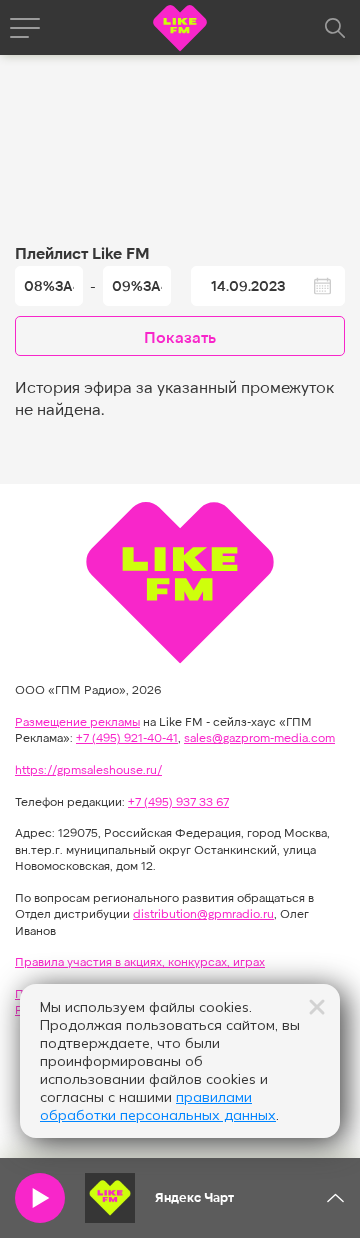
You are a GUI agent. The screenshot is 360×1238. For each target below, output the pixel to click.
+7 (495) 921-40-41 (127, 737)
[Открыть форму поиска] (335, 28)
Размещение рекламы (77, 721)
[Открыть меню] (25, 28)
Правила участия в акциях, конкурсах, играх (140, 961)
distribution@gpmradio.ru (203, 913)
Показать (180, 336)
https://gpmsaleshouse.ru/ (88, 769)
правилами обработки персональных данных (158, 1106)
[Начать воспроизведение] (40, 1198)
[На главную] (180, 30)
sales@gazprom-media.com (259, 737)
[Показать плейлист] (335, 1198)
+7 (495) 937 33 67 (178, 801)
